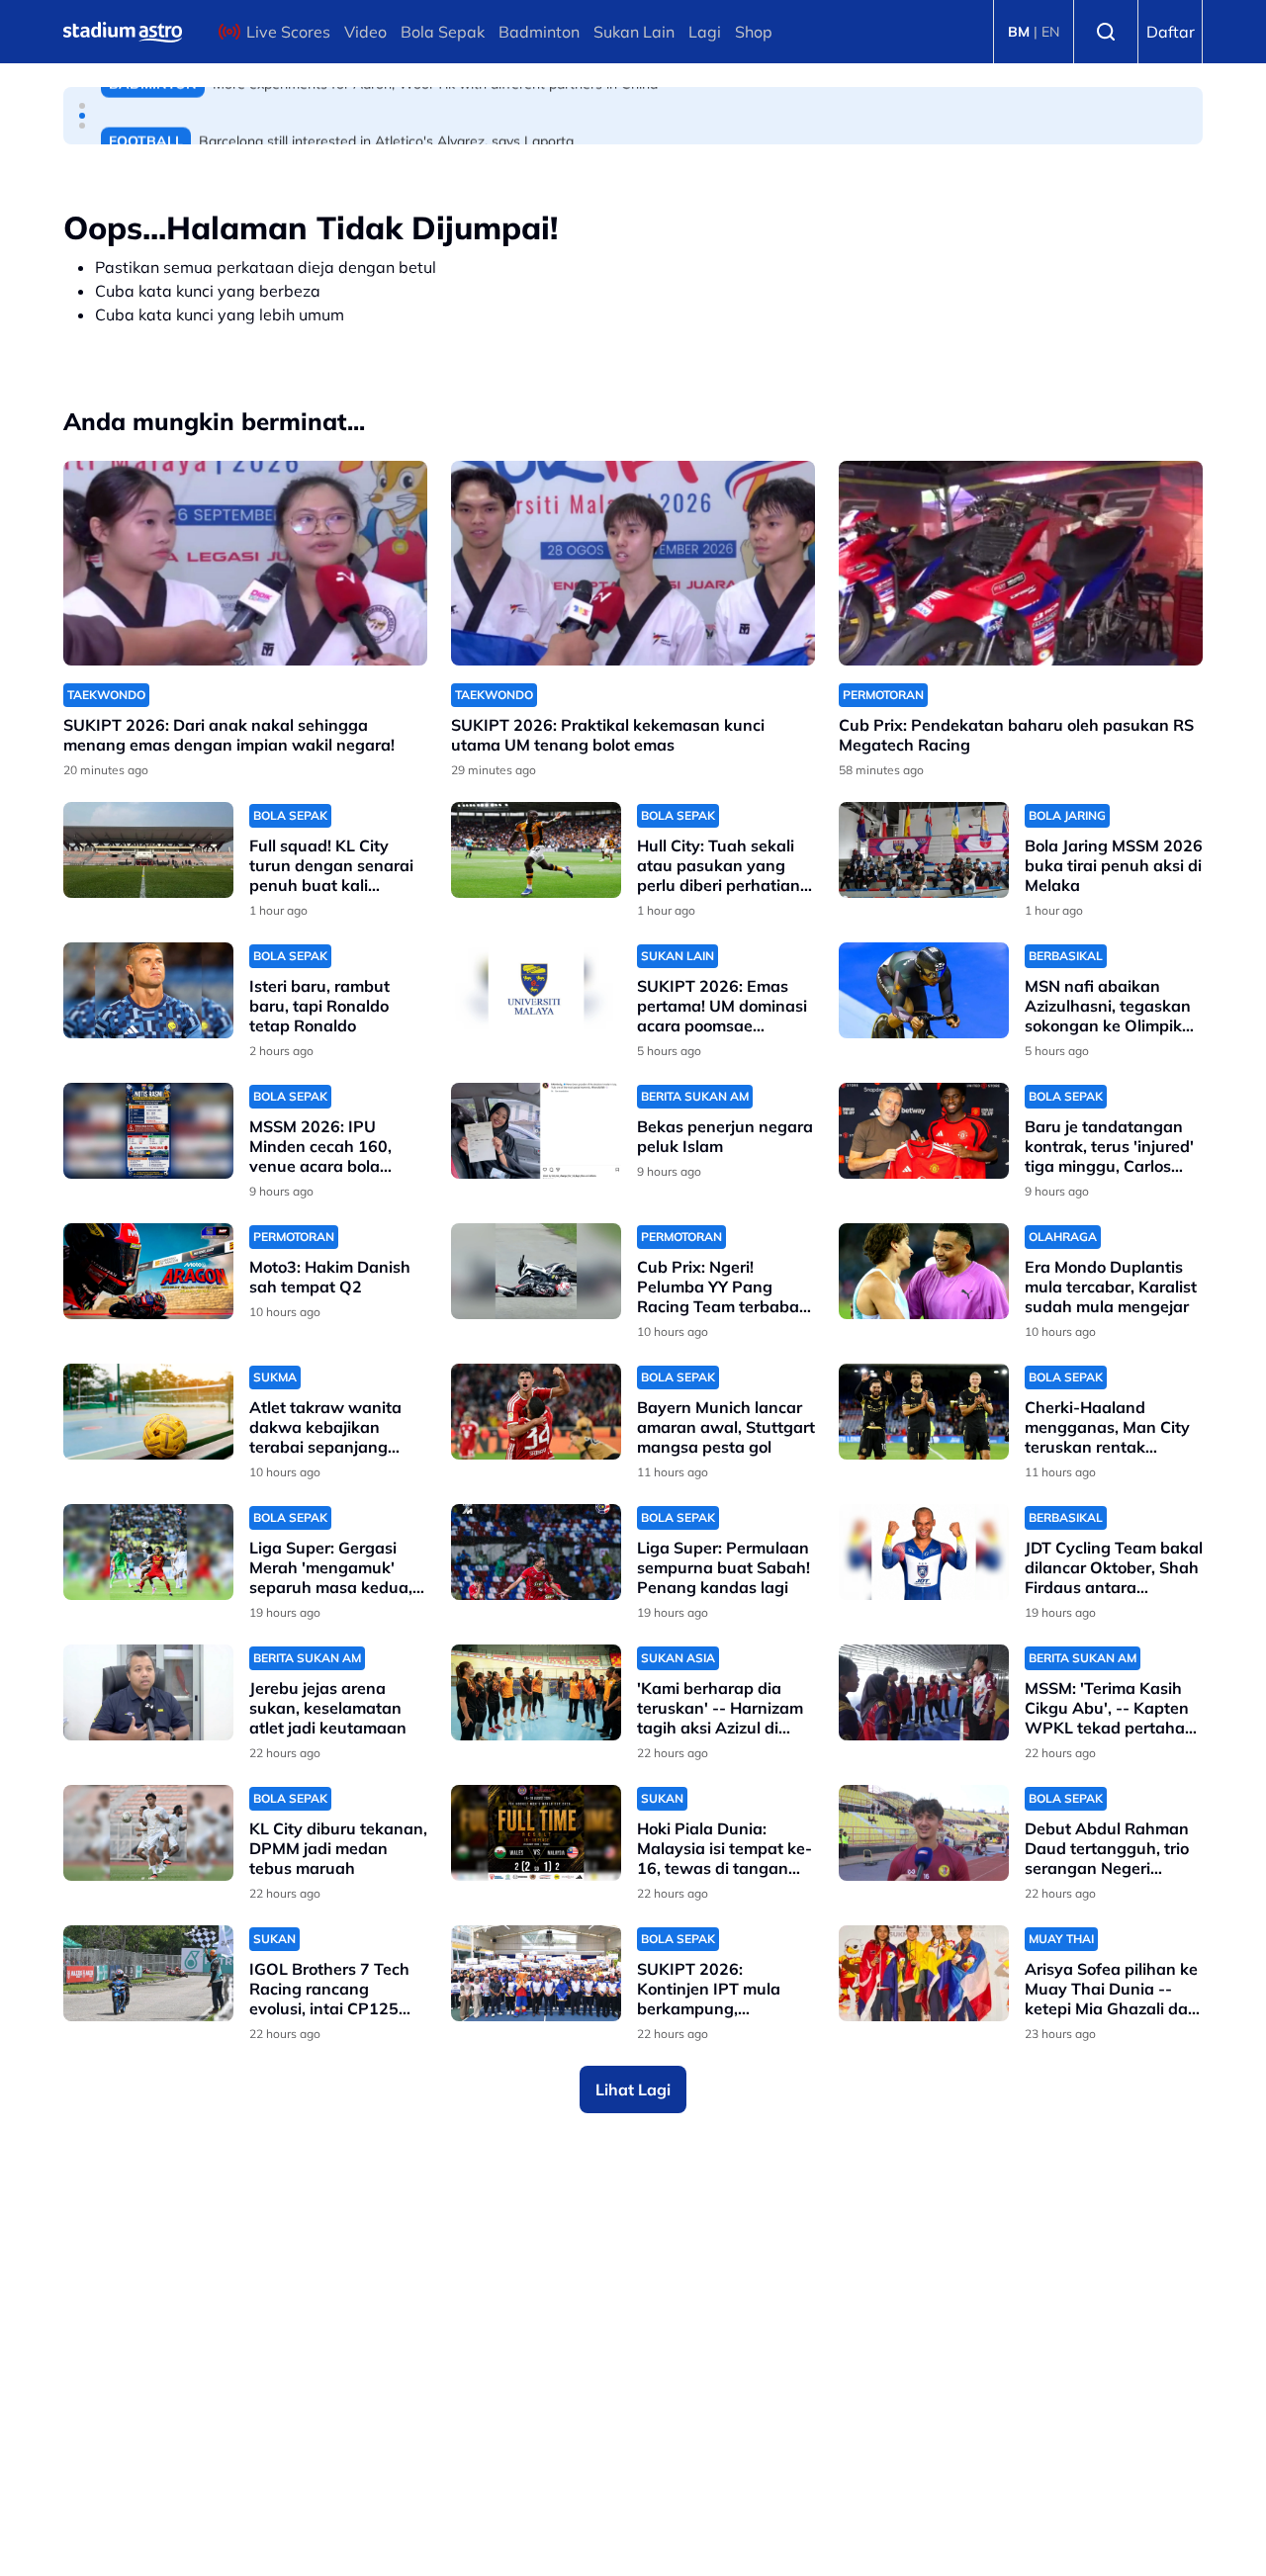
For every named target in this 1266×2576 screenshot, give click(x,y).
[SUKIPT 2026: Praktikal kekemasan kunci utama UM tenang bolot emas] (633, 563)
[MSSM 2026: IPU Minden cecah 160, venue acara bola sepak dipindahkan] (148, 1131)
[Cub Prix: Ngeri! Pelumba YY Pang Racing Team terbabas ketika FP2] (536, 1271)
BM (1019, 32)
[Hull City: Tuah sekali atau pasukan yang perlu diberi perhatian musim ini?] (536, 850)
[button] (82, 106)
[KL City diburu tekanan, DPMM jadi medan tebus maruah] (148, 1833)
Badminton (539, 32)
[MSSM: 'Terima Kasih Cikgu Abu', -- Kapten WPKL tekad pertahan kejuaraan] (924, 1692)
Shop (754, 32)
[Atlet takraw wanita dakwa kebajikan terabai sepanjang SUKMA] (148, 1412)
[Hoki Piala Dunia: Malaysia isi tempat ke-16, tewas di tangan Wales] (536, 1833)
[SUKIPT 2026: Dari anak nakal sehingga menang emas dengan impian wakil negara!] (245, 563)
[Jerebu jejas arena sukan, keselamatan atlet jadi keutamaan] (148, 1692)
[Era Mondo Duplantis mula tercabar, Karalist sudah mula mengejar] (924, 1271)
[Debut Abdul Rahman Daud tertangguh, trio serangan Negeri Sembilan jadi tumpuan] (924, 1833)
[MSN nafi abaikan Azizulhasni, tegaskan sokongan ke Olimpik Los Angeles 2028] (924, 990)
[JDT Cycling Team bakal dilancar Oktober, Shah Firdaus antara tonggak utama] (924, 1552)
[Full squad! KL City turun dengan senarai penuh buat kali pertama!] (148, 850)
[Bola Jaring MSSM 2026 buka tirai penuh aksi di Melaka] (924, 850)
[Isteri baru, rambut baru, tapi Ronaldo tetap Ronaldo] (148, 990)
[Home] (123, 32)
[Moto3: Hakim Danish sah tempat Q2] (148, 1271)
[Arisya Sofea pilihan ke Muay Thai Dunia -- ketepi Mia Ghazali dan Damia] (924, 1973)
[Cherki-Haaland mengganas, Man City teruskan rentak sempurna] (924, 1412)
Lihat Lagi (633, 2089)
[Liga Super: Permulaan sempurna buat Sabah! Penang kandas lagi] (536, 1552)
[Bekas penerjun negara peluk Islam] (536, 1131)
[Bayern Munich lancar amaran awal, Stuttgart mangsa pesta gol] (536, 1412)
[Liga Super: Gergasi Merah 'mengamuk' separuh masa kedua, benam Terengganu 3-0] (148, 1552)
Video (365, 32)
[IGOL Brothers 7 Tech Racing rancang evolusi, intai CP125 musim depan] (148, 1973)
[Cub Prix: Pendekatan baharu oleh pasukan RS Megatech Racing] (1021, 563)
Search (1106, 32)
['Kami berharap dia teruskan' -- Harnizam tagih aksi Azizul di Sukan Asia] (536, 1692)
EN (1050, 32)
